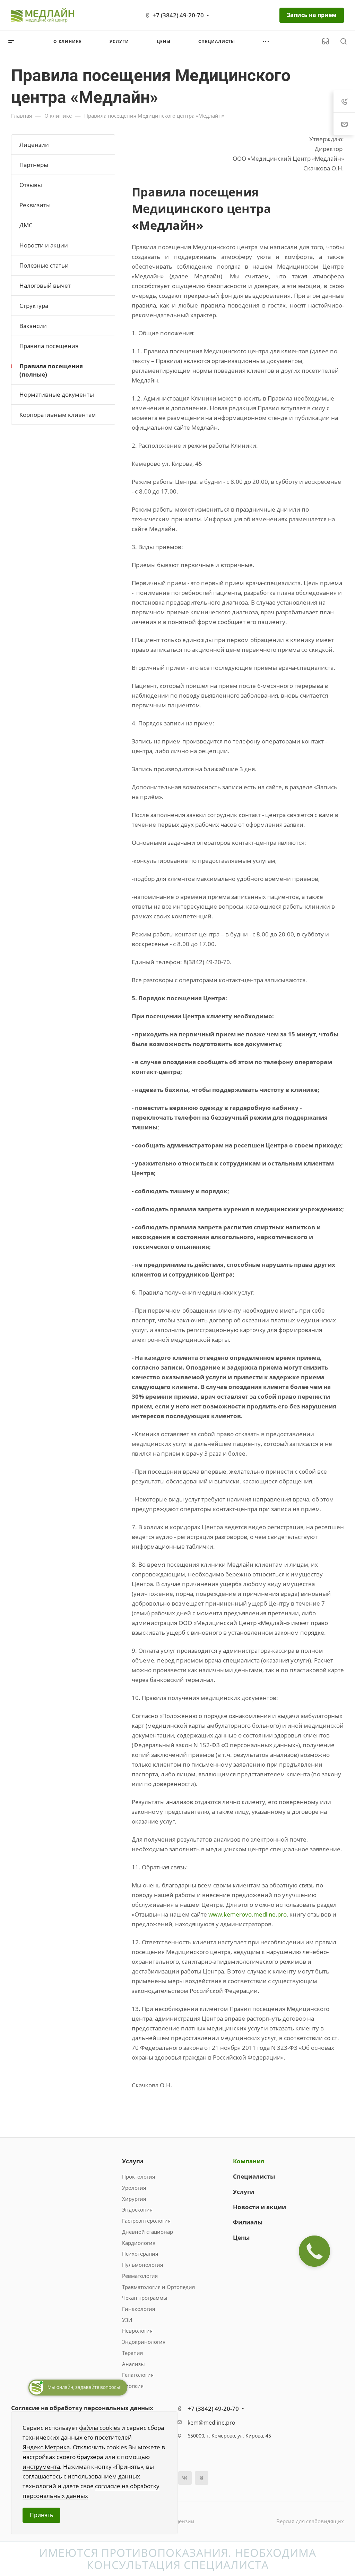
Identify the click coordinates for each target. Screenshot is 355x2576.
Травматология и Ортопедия (158, 2287)
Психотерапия (140, 2254)
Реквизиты (35, 205)
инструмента (41, 2466)
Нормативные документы (57, 394)
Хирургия (134, 2199)
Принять (41, 2515)
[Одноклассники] (202, 2478)
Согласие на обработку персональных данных (82, 2408)
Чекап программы (145, 2298)
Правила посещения (49, 346)
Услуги (133, 2161)
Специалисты (254, 2176)
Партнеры (34, 165)
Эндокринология (144, 2342)
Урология (134, 2188)
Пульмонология (142, 2265)
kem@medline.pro (211, 2423)
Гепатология (138, 2375)
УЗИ (127, 2320)
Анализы (133, 2364)
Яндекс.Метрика (46, 2447)
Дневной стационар (148, 2232)
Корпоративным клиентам (58, 415)
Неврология (137, 2331)
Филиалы (248, 2222)
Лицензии (34, 145)
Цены (241, 2237)
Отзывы (31, 185)
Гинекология (138, 2309)
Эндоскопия (137, 2209)
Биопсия (133, 2386)
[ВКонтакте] (185, 2478)
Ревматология (140, 2276)
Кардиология (139, 2243)
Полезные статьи (44, 265)
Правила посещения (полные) (51, 370)
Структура (34, 306)
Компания (249, 2161)
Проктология (138, 2177)
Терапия (132, 2353)
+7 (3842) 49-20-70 (178, 15)
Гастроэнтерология (146, 2221)
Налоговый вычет (45, 285)
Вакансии (33, 326)
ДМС (26, 225)
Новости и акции (44, 245)
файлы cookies (99, 2428)
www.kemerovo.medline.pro (248, 1914)
